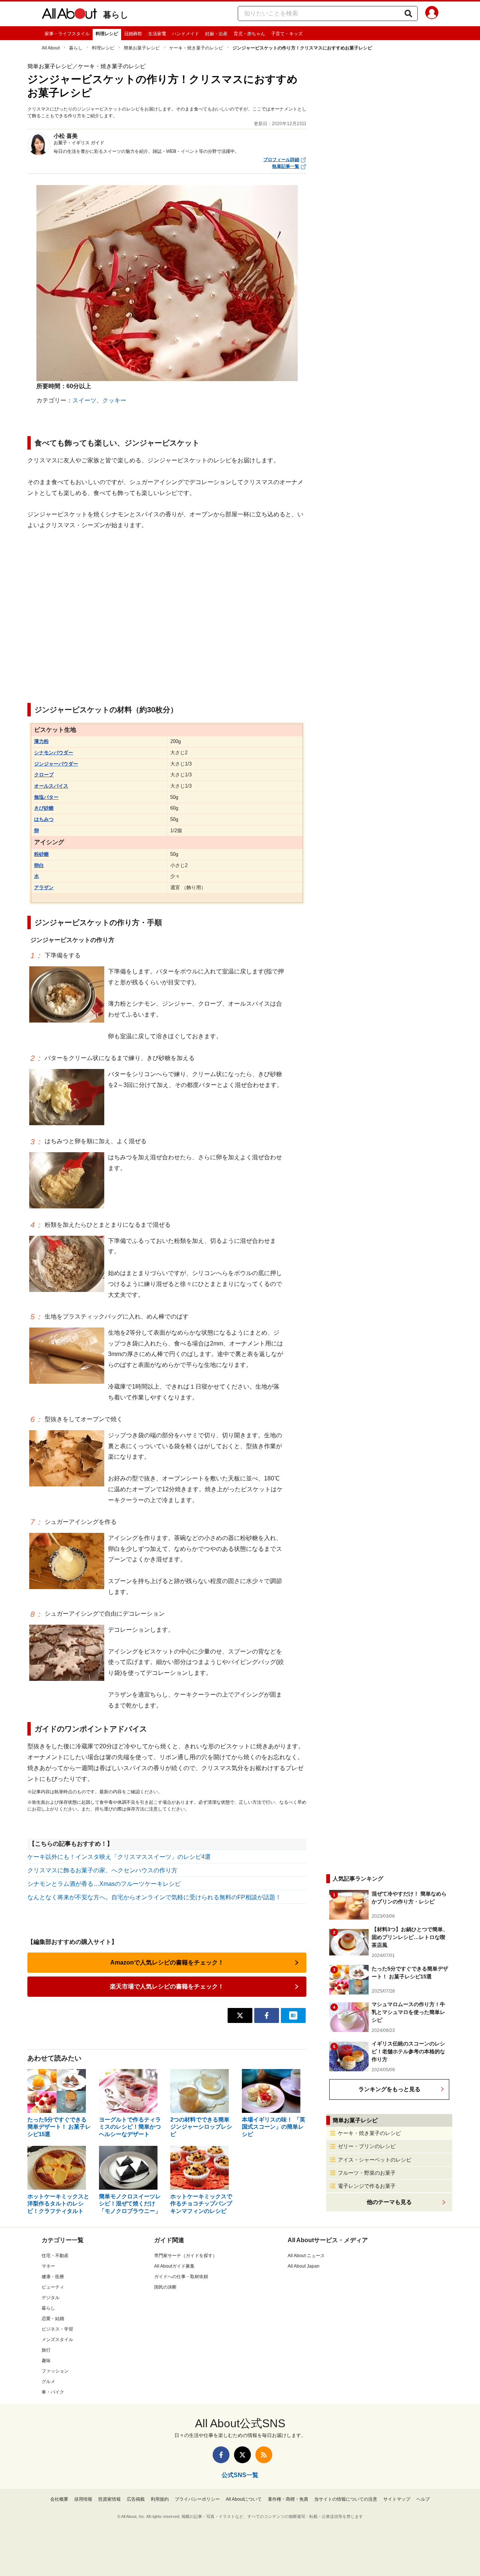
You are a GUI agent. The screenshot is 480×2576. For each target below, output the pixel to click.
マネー (48, 2266)
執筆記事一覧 (286, 166)
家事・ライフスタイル (67, 34)
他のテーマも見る (389, 2202)
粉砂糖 (41, 854)
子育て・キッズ (287, 34)
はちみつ (44, 819)
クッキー (114, 400)
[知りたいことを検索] (408, 13)
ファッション (55, 2371)
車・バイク (53, 2392)
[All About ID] (432, 14)
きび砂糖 (44, 808)
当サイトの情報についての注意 (346, 2499)
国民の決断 (165, 2287)
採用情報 (83, 2499)
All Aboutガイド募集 (174, 2266)
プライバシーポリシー (197, 2499)
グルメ (48, 2382)
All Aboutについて (244, 2499)
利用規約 (160, 2499)
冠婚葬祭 (133, 34)
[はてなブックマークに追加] (293, 2015)
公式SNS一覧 (240, 2475)
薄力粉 (41, 741)
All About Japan (304, 2266)
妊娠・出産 (216, 34)
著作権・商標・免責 (288, 2499)
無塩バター (46, 797)
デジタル (51, 2298)
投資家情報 (109, 2499)
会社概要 (59, 2499)
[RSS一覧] (264, 2455)
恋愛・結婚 (53, 2319)
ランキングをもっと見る (389, 2089)
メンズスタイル (57, 2340)
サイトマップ (397, 2499)
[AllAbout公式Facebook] (221, 2455)
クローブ (44, 775)
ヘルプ (423, 2499)
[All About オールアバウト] (69, 15)
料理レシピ (107, 34)
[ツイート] (240, 2015)
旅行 (46, 2350)
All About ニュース (306, 2256)
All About (51, 48)
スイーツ (84, 400)
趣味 (46, 2361)
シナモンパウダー (54, 753)
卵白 (39, 865)
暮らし (116, 15)
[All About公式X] (242, 2455)
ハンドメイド (186, 34)
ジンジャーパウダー (56, 764)
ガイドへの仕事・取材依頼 (181, 2277)
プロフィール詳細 (281, 160)
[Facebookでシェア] (267, 2015)
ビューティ (53, 2287)
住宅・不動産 (55, 2256)
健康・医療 (53, 2277)
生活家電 (157, 34)
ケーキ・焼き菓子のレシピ (196, 48)
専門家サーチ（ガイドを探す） (186, 2256)
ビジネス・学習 (57, 2329)
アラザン (44, 887)
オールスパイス (51, 786)
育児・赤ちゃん (249, 34)
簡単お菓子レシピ (142, 48)
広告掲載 (136, 2499)
